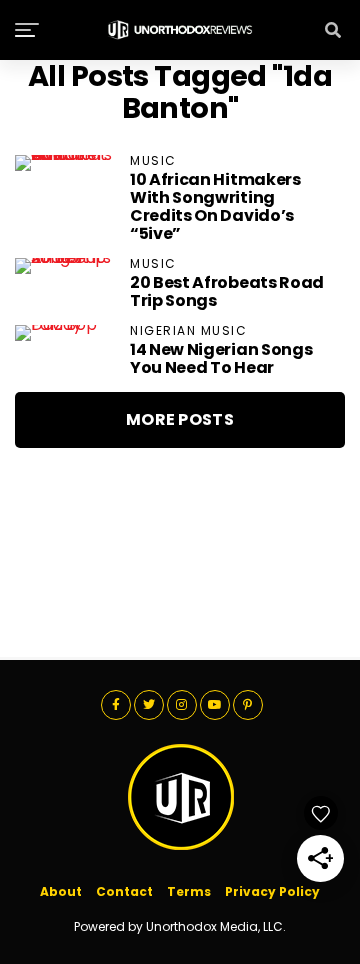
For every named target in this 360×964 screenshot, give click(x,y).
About (61, 891)
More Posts (180, 419)
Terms (189, 891)
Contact (124, 891)
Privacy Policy (272, 891)
